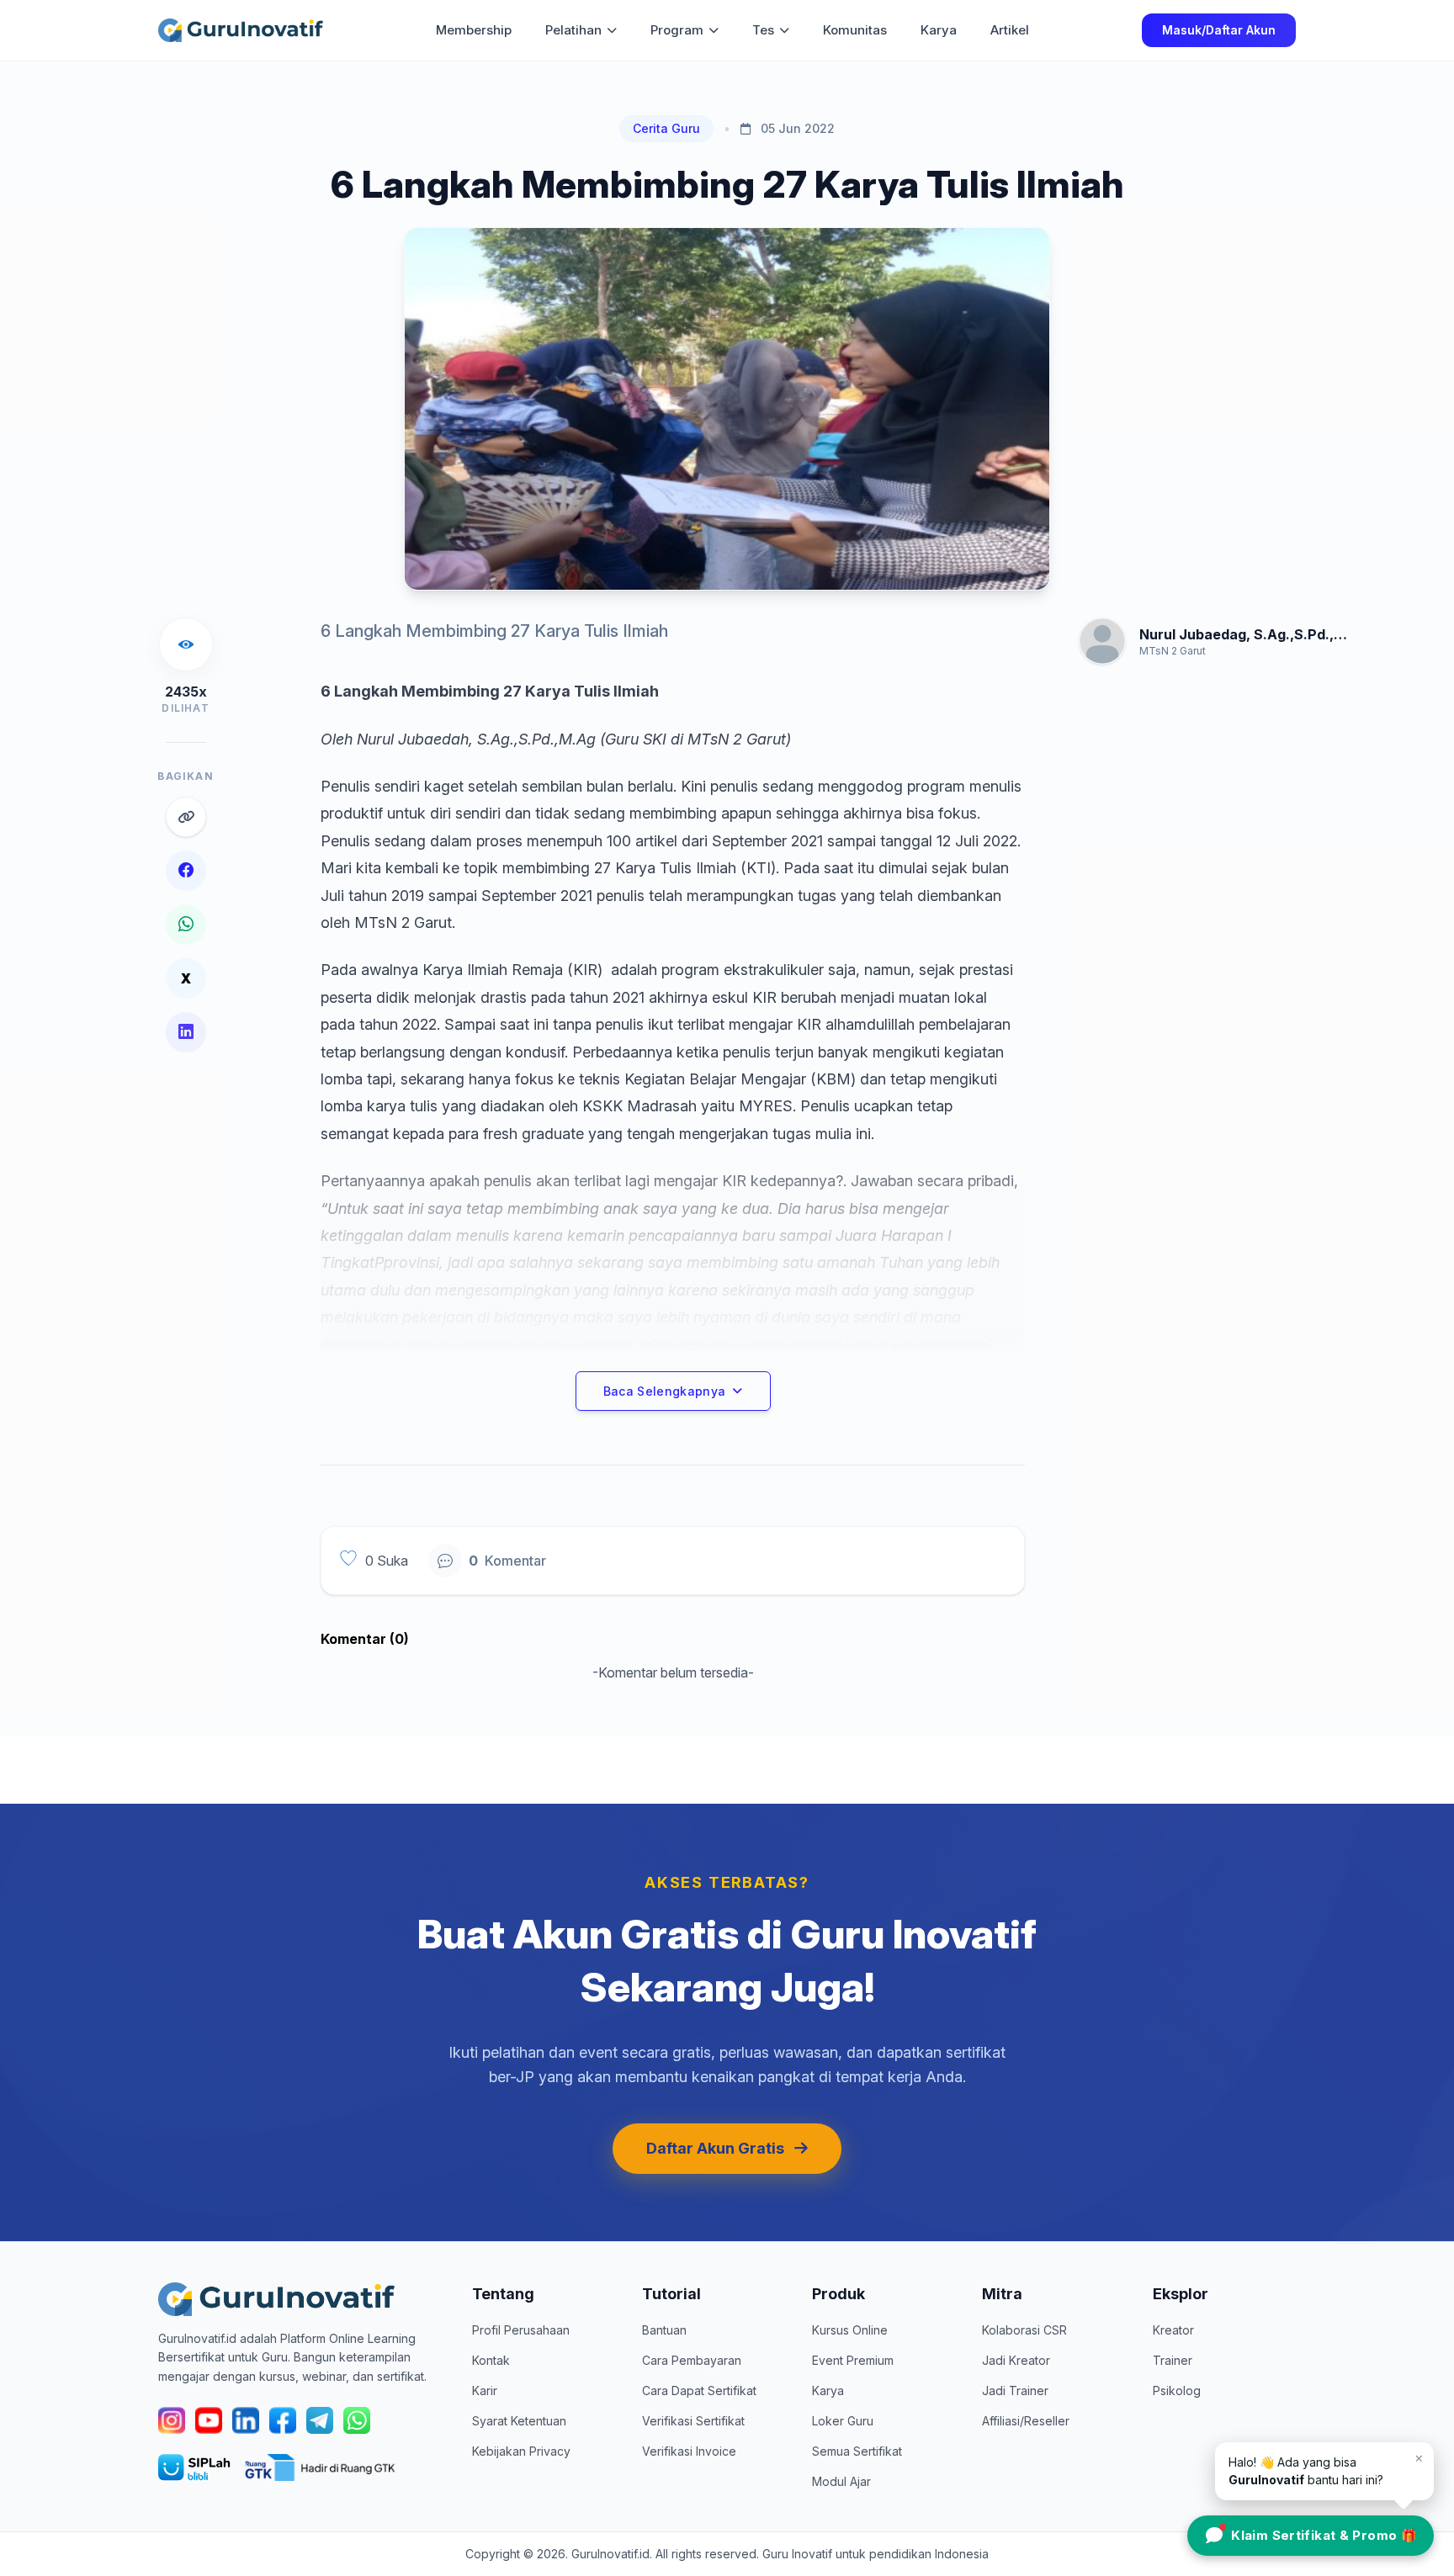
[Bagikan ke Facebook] (186, 871)
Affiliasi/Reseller (1026, 2421)
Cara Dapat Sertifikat (699, 2390)
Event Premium (853, 2360)
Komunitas (855, 30)
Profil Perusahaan (521, 2330)
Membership (474, 30)
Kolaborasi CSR (1024, 2330)
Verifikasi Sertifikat (693, 2421)
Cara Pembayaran (692, 2360)
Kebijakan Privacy (521, 2451)
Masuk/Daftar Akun (1219, 30)
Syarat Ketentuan (519, 2421)
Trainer (1173, 2360)
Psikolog (1177, 2390)
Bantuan (664, 2330)
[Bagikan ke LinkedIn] (186, 1032)
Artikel (1010, 30)
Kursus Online (850, 2330)
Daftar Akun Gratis (715, 2148)
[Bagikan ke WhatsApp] (186, 925)
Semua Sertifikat (857, 2451)
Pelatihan (573, 30)
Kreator (1173, 2330)
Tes (763, 30)
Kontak (491, 2360)
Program (677, 30)
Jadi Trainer (1015, 2390)
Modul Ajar (841, 2481)
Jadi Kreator (1016, 2360)
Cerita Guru (666, 128)
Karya (939, 30)
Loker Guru (843, 2421)
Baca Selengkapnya (665, 1391)
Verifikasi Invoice (689, 2451)
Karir (485, 2390)
